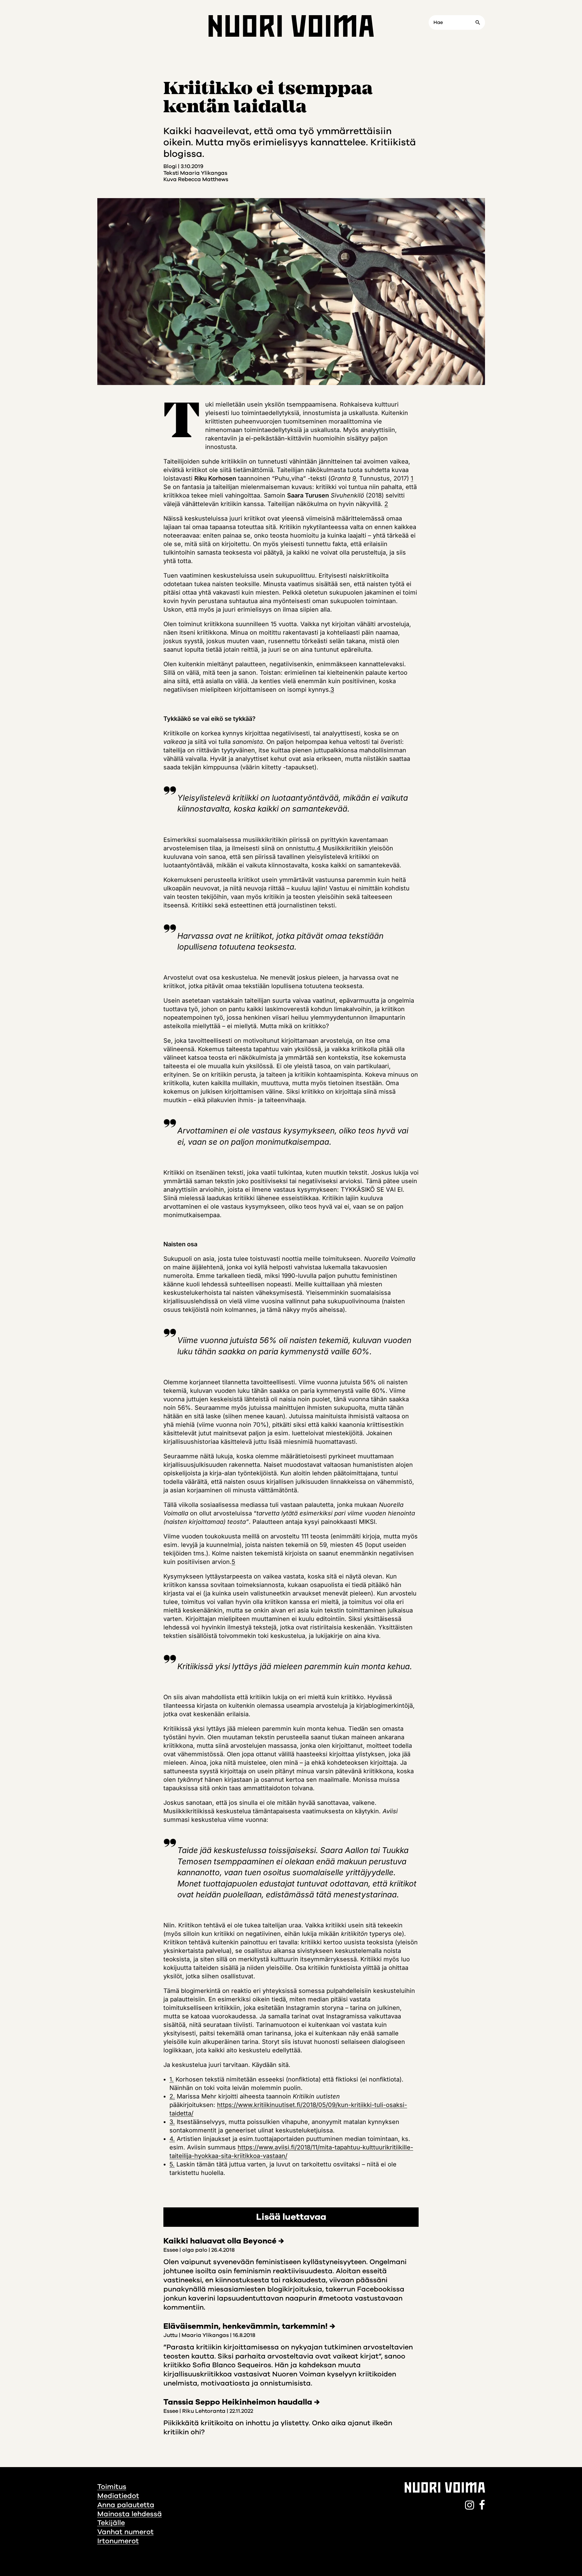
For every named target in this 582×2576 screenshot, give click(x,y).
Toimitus (112, 2487)
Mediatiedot (118, 2496)
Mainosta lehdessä (130, 2514)
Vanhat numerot (125, 2532)
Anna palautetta (126, 2505)
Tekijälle (111, 2523)
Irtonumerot (118, 2541)
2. (172, 2096)
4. (172, 2139)
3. (172, 2122)
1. (172, 2079)
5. (172, 2164)
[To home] (291, 26)
